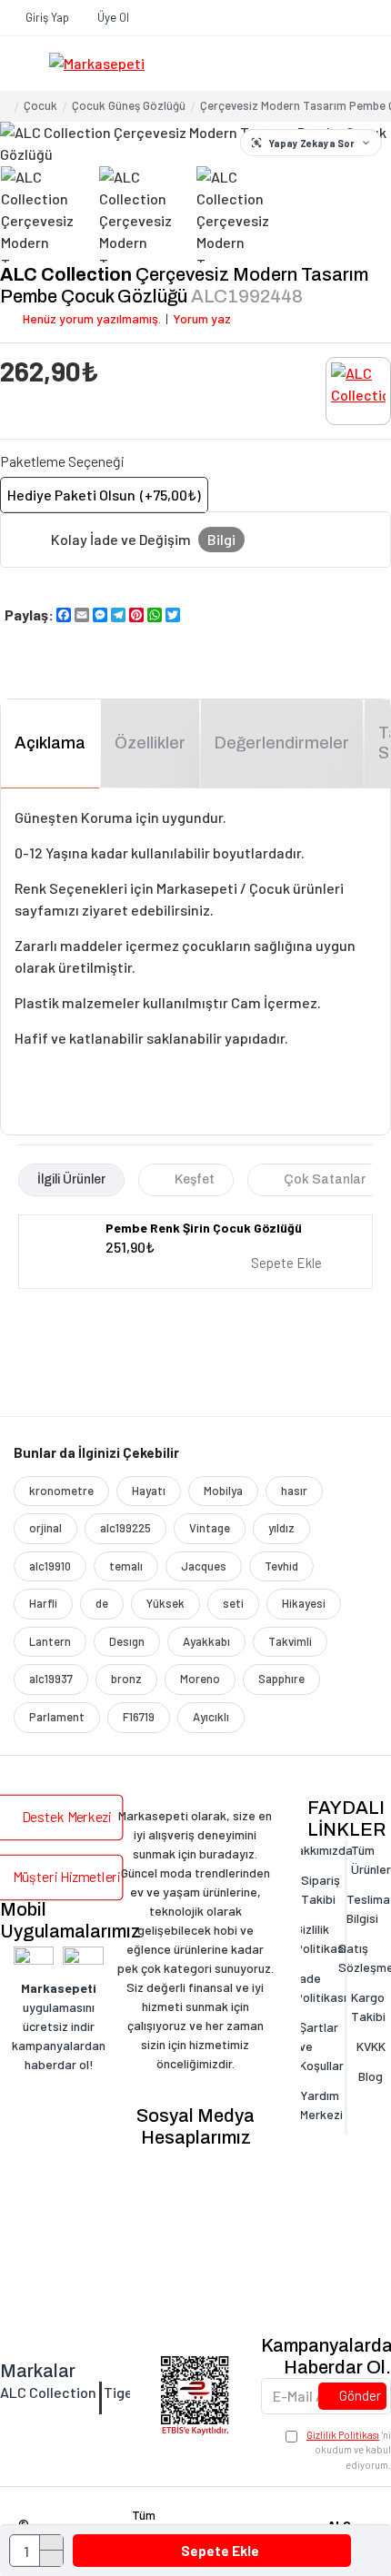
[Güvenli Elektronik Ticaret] (195, 2396)
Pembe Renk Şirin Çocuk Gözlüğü (204, 1228)
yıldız (281, 1528)
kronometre (61, 1491)
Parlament (57, 1717)
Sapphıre (281, 1679)
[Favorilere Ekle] (338, 1263)
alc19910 (50, 1566)
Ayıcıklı (211, 1717)
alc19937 (51, 1679)
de (102, 1603)
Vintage (210, 1528)
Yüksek (165, 1603)
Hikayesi (304, 1603)
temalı (126, 1566)
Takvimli (290, 1641)
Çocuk (40, 105)
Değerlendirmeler (282, 743)
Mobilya (223, 1491)
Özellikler (150, 743)
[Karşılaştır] (355, 1263)
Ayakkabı (206, 1641)
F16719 (139, 1717)
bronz (126, 1679)
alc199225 (125, 1528)
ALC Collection (66, 274)
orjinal (45, 1528)
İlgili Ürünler (71, 1179)
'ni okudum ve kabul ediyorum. (349, 2450)
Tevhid (281, 1566)
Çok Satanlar (325, 1179)
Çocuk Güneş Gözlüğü (129, 105)
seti (233, 1603)
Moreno (200, 1679)
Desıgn (127, 1641)
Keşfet (195, 1179)
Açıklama (50, 743)
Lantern (50, 1641)
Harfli (43, 1603)
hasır (294, 1491)
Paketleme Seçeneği (62, 461)
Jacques (204, 1566)
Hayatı (149, 1491)
